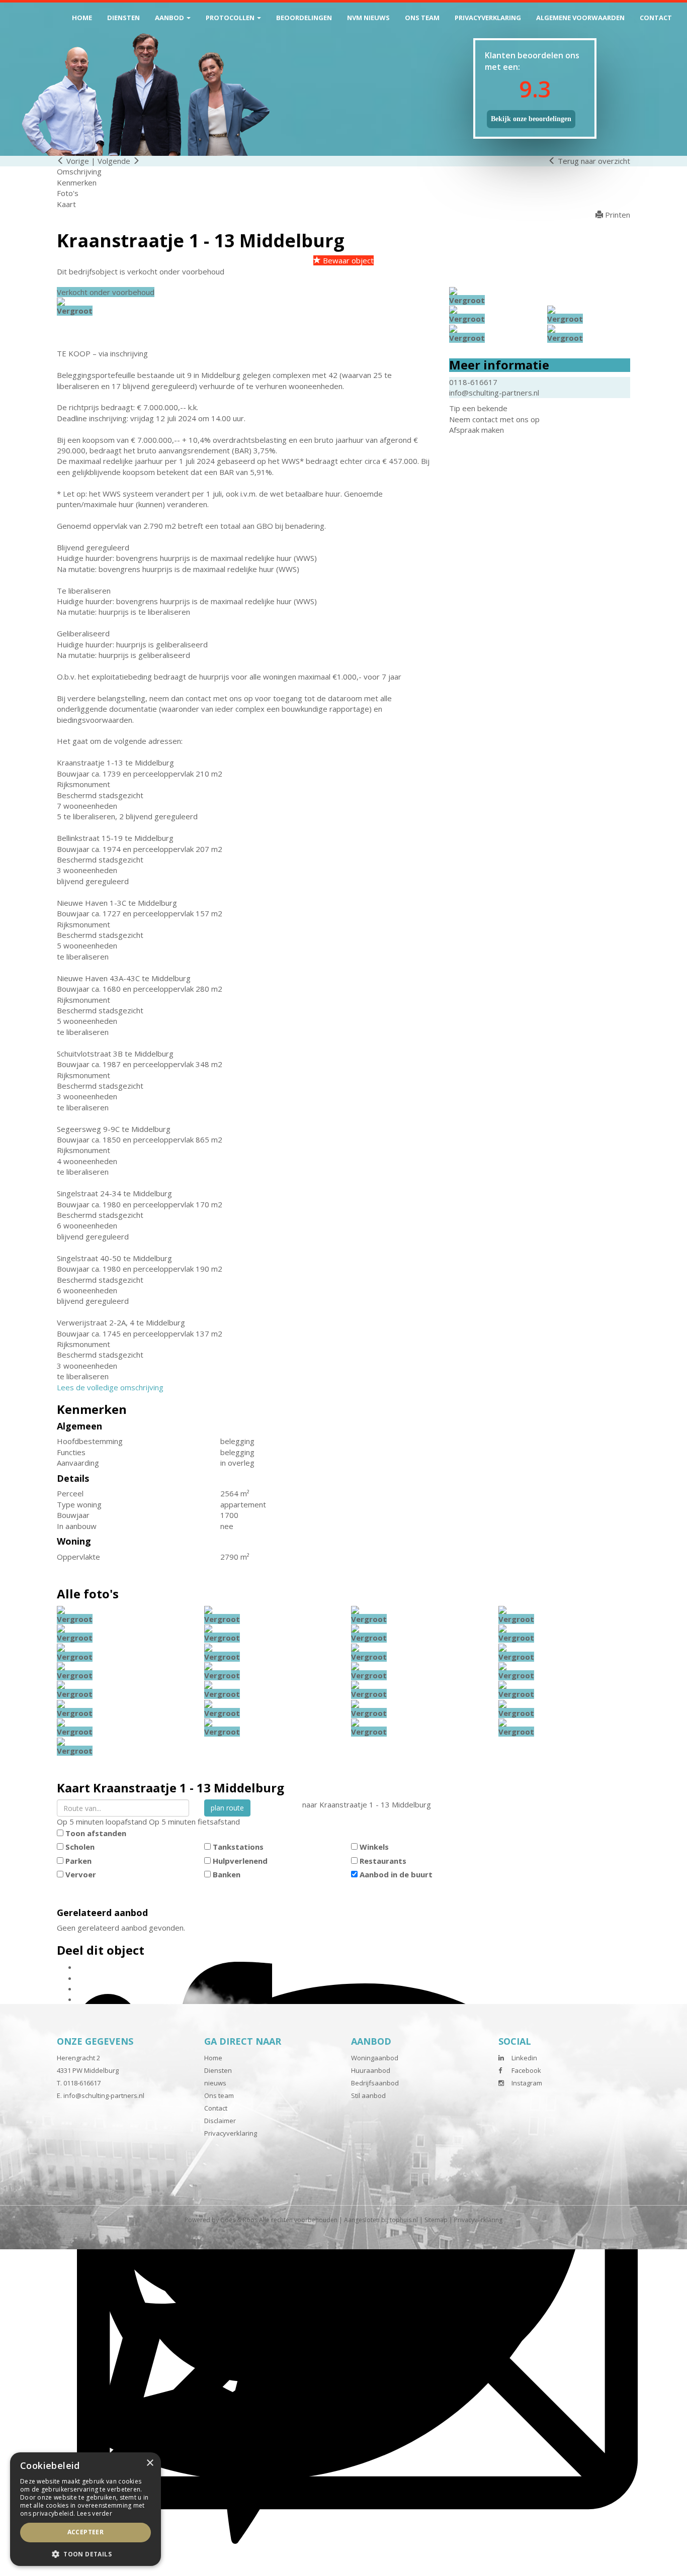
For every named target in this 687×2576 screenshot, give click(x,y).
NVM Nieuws (368, 18)
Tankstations (238, 1847)
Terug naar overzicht (593, 161)
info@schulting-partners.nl (494, 393)
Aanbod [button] (170, 18)
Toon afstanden (96, 1833)
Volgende (115, 161)
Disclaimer (220, 2121)
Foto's (68, 193)
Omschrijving (79, 171)
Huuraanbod (371, 2070)
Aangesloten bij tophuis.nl (381, 2220)
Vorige (77, 161)
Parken (78, 1861)
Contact (656, 18)
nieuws (215, 2083)
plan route (227, 1808)
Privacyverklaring (488, 18)
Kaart (66, 204)
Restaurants (383, 1861)
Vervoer (81, 1874)
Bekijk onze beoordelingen (531, 119)
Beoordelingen (304, 18)
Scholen (80, 1847)
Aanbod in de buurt (396, 1874)
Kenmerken (77, 182)
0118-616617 (473, 382)
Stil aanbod (368, 2095)
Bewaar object (347, 260)
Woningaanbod (375, 2058)
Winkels (374, 1847)
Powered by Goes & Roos (221, 2220)
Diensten (123, 18)
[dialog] (85, 2509)
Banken (227, 1874)
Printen (617, 215)
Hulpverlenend (240, 1861)
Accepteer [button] (86, 2532)
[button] (85, 2554)
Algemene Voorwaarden (580, 18)
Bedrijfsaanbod (375, 2083)
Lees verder (95, 2513)
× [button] (150, 2463)
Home (82, 18)
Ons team (422, 18)
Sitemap (436, 2220)
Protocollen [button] (231, 18)
